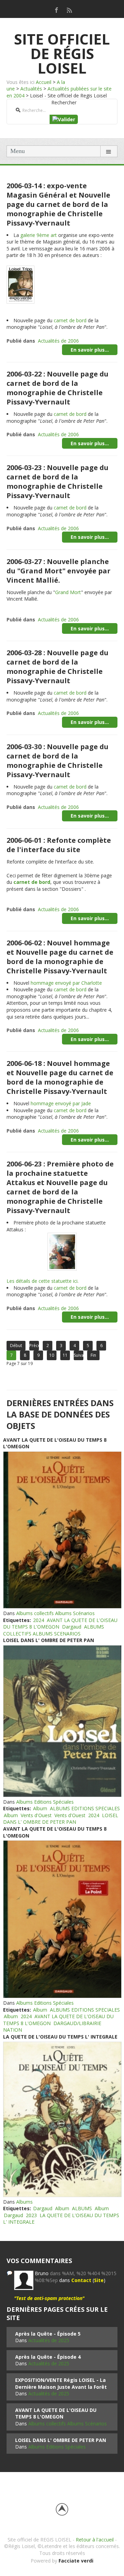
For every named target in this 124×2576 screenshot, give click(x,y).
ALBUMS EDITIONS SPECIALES (85, 1808)
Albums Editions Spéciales (45, 1802)
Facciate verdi (76, 2561)
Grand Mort (68, 592)
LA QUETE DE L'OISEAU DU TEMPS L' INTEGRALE (60, 2037)
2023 (31, 2215)
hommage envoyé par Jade (61, 1103)
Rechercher (64, 102)
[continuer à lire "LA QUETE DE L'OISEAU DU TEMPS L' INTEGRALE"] (62, 2119)
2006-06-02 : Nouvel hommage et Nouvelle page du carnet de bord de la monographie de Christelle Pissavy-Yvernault (60, 957)
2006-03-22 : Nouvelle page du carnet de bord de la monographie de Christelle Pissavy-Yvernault (58, 388)
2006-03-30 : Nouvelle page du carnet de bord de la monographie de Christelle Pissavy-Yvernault (58, 761)
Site (99, 2280)
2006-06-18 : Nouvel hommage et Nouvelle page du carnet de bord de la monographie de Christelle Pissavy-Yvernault (60, 1077)
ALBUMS (82, 2208)
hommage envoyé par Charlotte (66, 983)
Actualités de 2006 (58, 341)
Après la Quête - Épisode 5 (48, 2334)
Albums (24, 2202)
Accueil (44, 82)
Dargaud (72, 1627)
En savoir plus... (90, 350)
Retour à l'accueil (95, 2540)
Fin (93, 1355)
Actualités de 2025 (49, 2340)
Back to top (62, 2509)
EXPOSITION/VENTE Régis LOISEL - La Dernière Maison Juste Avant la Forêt (61, 2383)
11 (65, 1355)
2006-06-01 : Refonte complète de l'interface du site (59, 845)
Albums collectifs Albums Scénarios (55, 1613)
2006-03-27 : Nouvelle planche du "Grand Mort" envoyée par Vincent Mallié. (59, 571)
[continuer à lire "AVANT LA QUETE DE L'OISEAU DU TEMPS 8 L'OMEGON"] (62, 1530)
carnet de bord (70, 320)
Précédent (34, 1346)
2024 (39, 1620)
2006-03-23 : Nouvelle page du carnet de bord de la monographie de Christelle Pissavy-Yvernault (58, 481)
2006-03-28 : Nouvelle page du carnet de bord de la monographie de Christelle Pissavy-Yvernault (58, 667)
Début (16, 1346)
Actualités (31, 89)
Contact (81, 2280)
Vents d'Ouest (36, 1815)
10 (52, 1355)
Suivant (79, 1355)
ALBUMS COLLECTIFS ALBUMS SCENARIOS (54, 1630)
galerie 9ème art (39, 235)
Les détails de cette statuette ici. (43, 1281)
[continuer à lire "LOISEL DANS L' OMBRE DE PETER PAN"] (62, 1721)
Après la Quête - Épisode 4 (48, 2357)
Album (40, 1808)
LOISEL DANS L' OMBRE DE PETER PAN (49, 1640)
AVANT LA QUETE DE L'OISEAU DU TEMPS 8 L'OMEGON (60, 1624)
